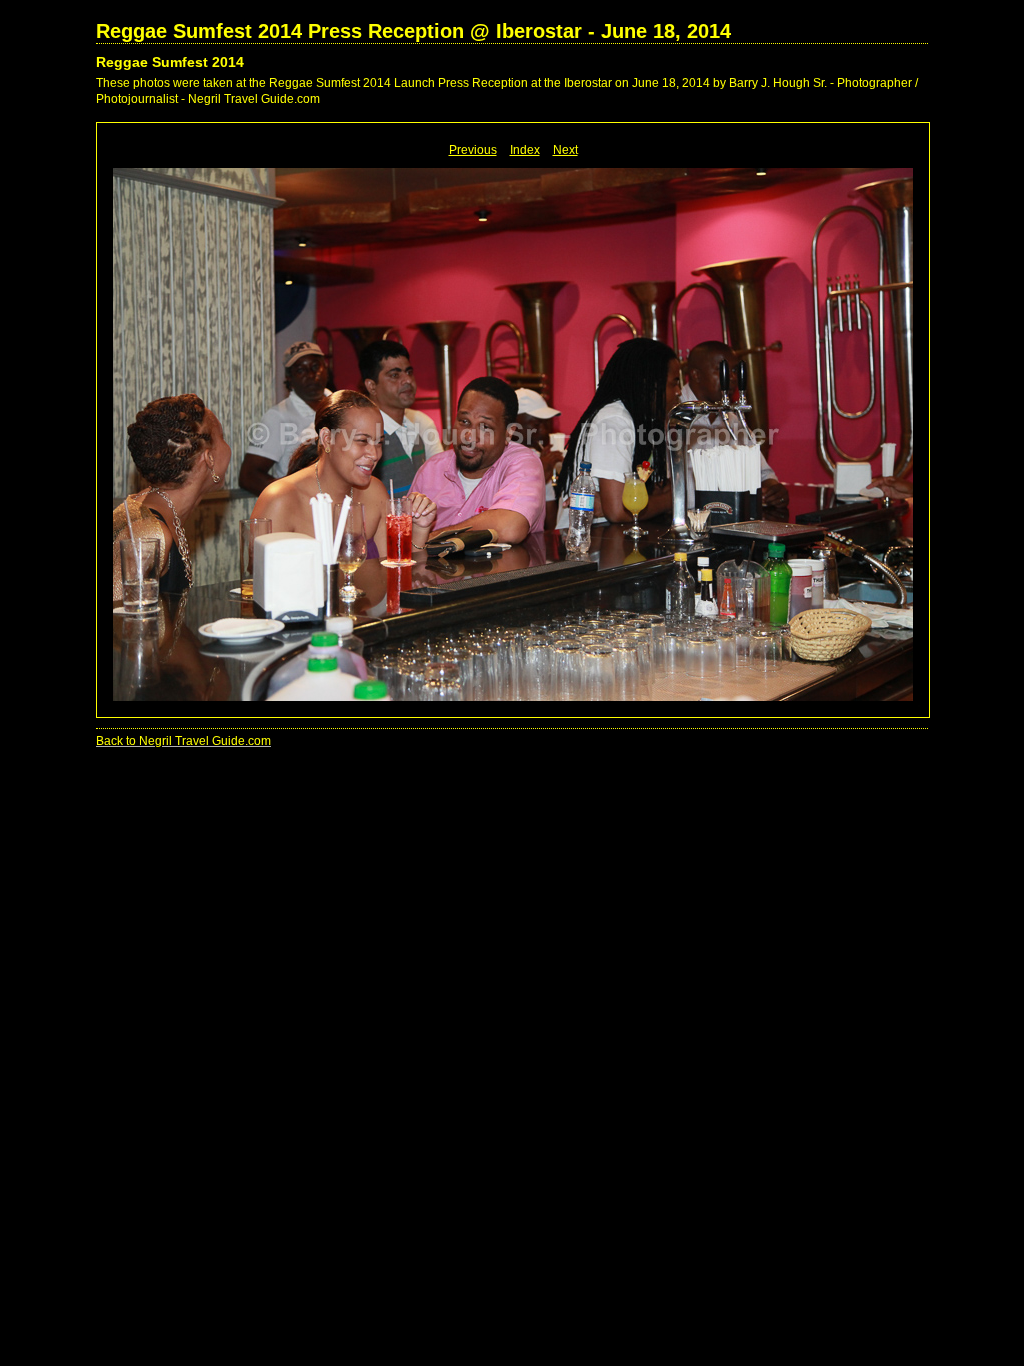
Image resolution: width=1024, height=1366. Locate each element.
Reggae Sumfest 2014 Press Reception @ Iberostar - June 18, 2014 (413, 31)
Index (525, 150)
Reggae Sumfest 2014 (170, 62)
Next (565, 150)
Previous (473, 150)
